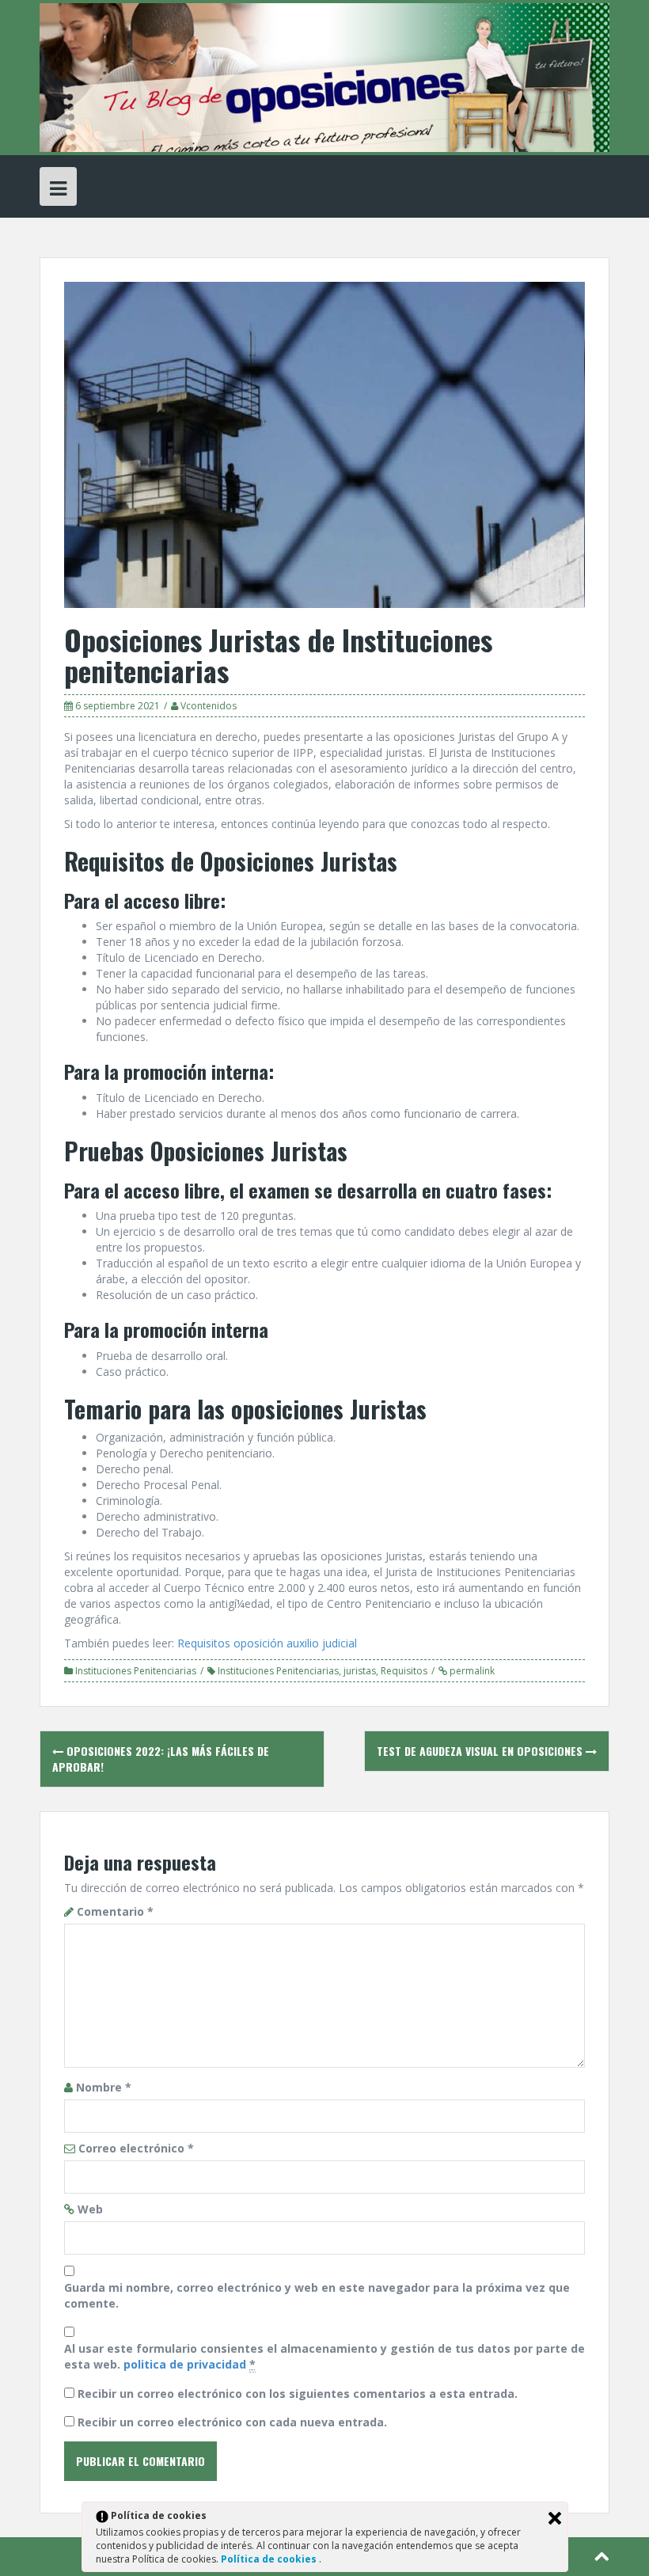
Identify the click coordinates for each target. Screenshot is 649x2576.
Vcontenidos (209, 706)
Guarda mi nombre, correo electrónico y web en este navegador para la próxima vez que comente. (317, 2295)
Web (90, 2209)
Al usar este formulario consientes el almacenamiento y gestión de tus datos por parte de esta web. (324, 2356)
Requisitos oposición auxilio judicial (267, 1643)
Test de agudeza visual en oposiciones (481, 1751)
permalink (471, 1671)
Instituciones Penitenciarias (136, 1671)
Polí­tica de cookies (270, 2559)
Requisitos (404, 1671)
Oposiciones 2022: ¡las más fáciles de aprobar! (161, 1759)
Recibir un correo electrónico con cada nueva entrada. (232, 2422)
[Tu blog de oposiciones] (324, 76)
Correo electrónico (136, 2148)
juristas (360, 1671)
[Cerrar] (555, 2518)
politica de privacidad (185, 2364)
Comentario (115, 1911)
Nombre (104, 2087)
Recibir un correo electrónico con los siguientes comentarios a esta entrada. (298, 2394)
